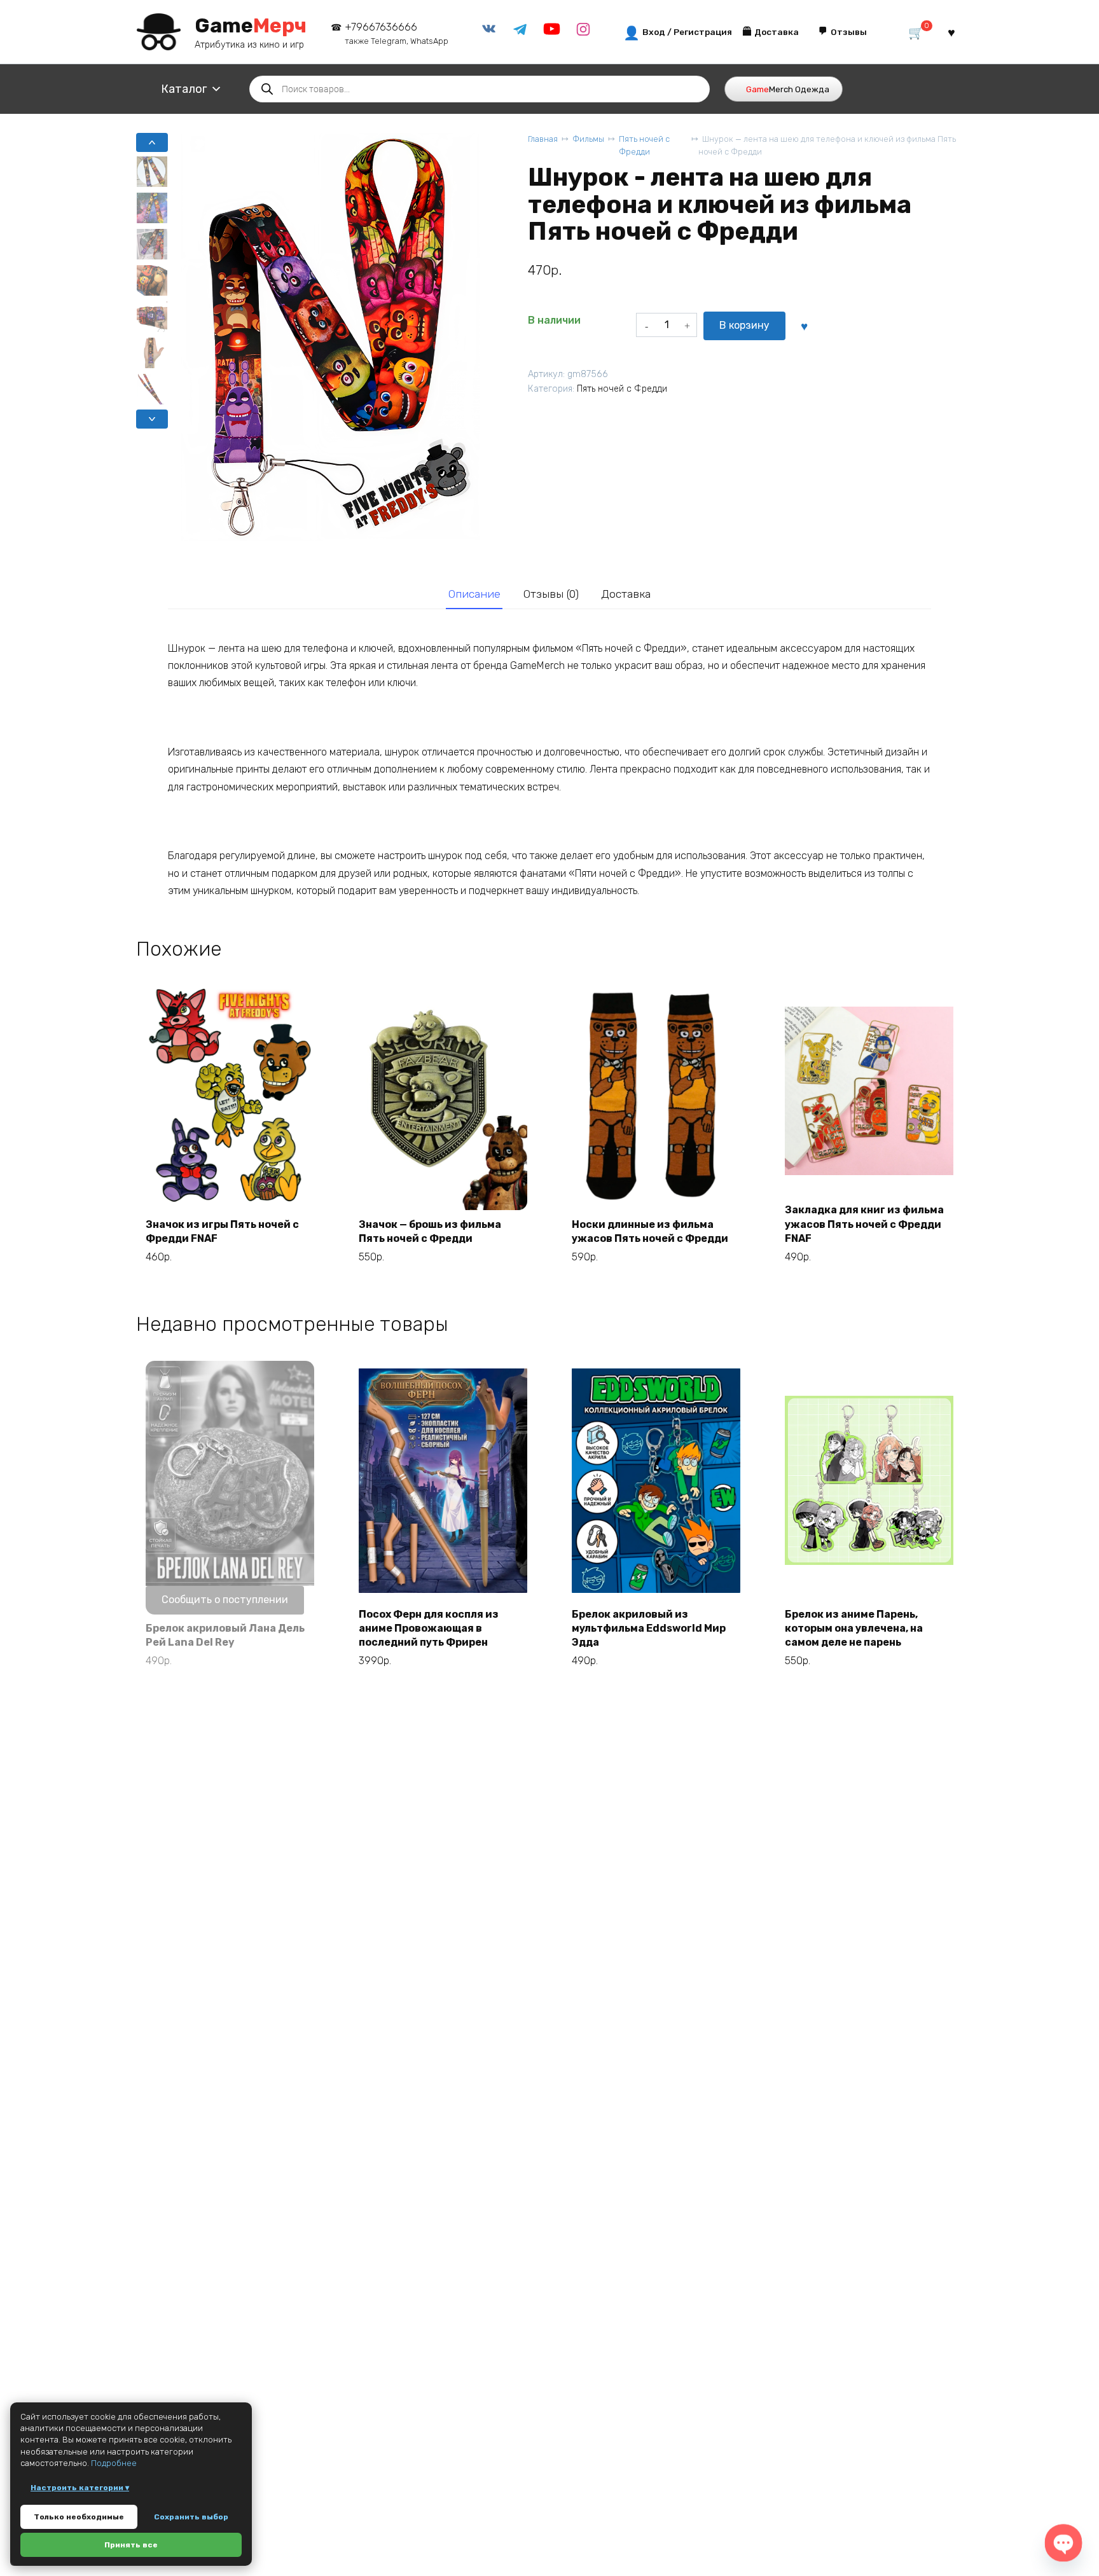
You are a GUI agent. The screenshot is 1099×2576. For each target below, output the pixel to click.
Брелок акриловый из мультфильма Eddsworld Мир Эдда (649, 1629)
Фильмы (588, 139)
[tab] (474, 594)
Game (251, 25)
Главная (543, 139)
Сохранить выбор (191, 2517)
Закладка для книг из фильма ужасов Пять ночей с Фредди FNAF (864, 1224)
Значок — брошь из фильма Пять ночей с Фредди (430, 1231)
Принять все (131, 2545)
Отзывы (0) (551, 594)
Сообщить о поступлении (225, 1600)
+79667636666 (397, 33)
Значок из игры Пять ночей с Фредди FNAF (222, 1231)
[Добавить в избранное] (804, 326)
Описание (474, 594)
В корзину (744, 325)
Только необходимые (79, 2517)
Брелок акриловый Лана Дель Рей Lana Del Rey (225, 1635)
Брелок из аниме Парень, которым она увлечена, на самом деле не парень (854, 1629)
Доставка (626, 594)
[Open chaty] (1063, 2543)
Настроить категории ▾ (80, 2488)
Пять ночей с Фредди (644, 145)
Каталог (184, 89)
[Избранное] (951, 32)
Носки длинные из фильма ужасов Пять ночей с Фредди (650, 1231)
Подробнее (114, 2463)
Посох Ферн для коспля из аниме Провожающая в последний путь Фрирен (429, 1629)
